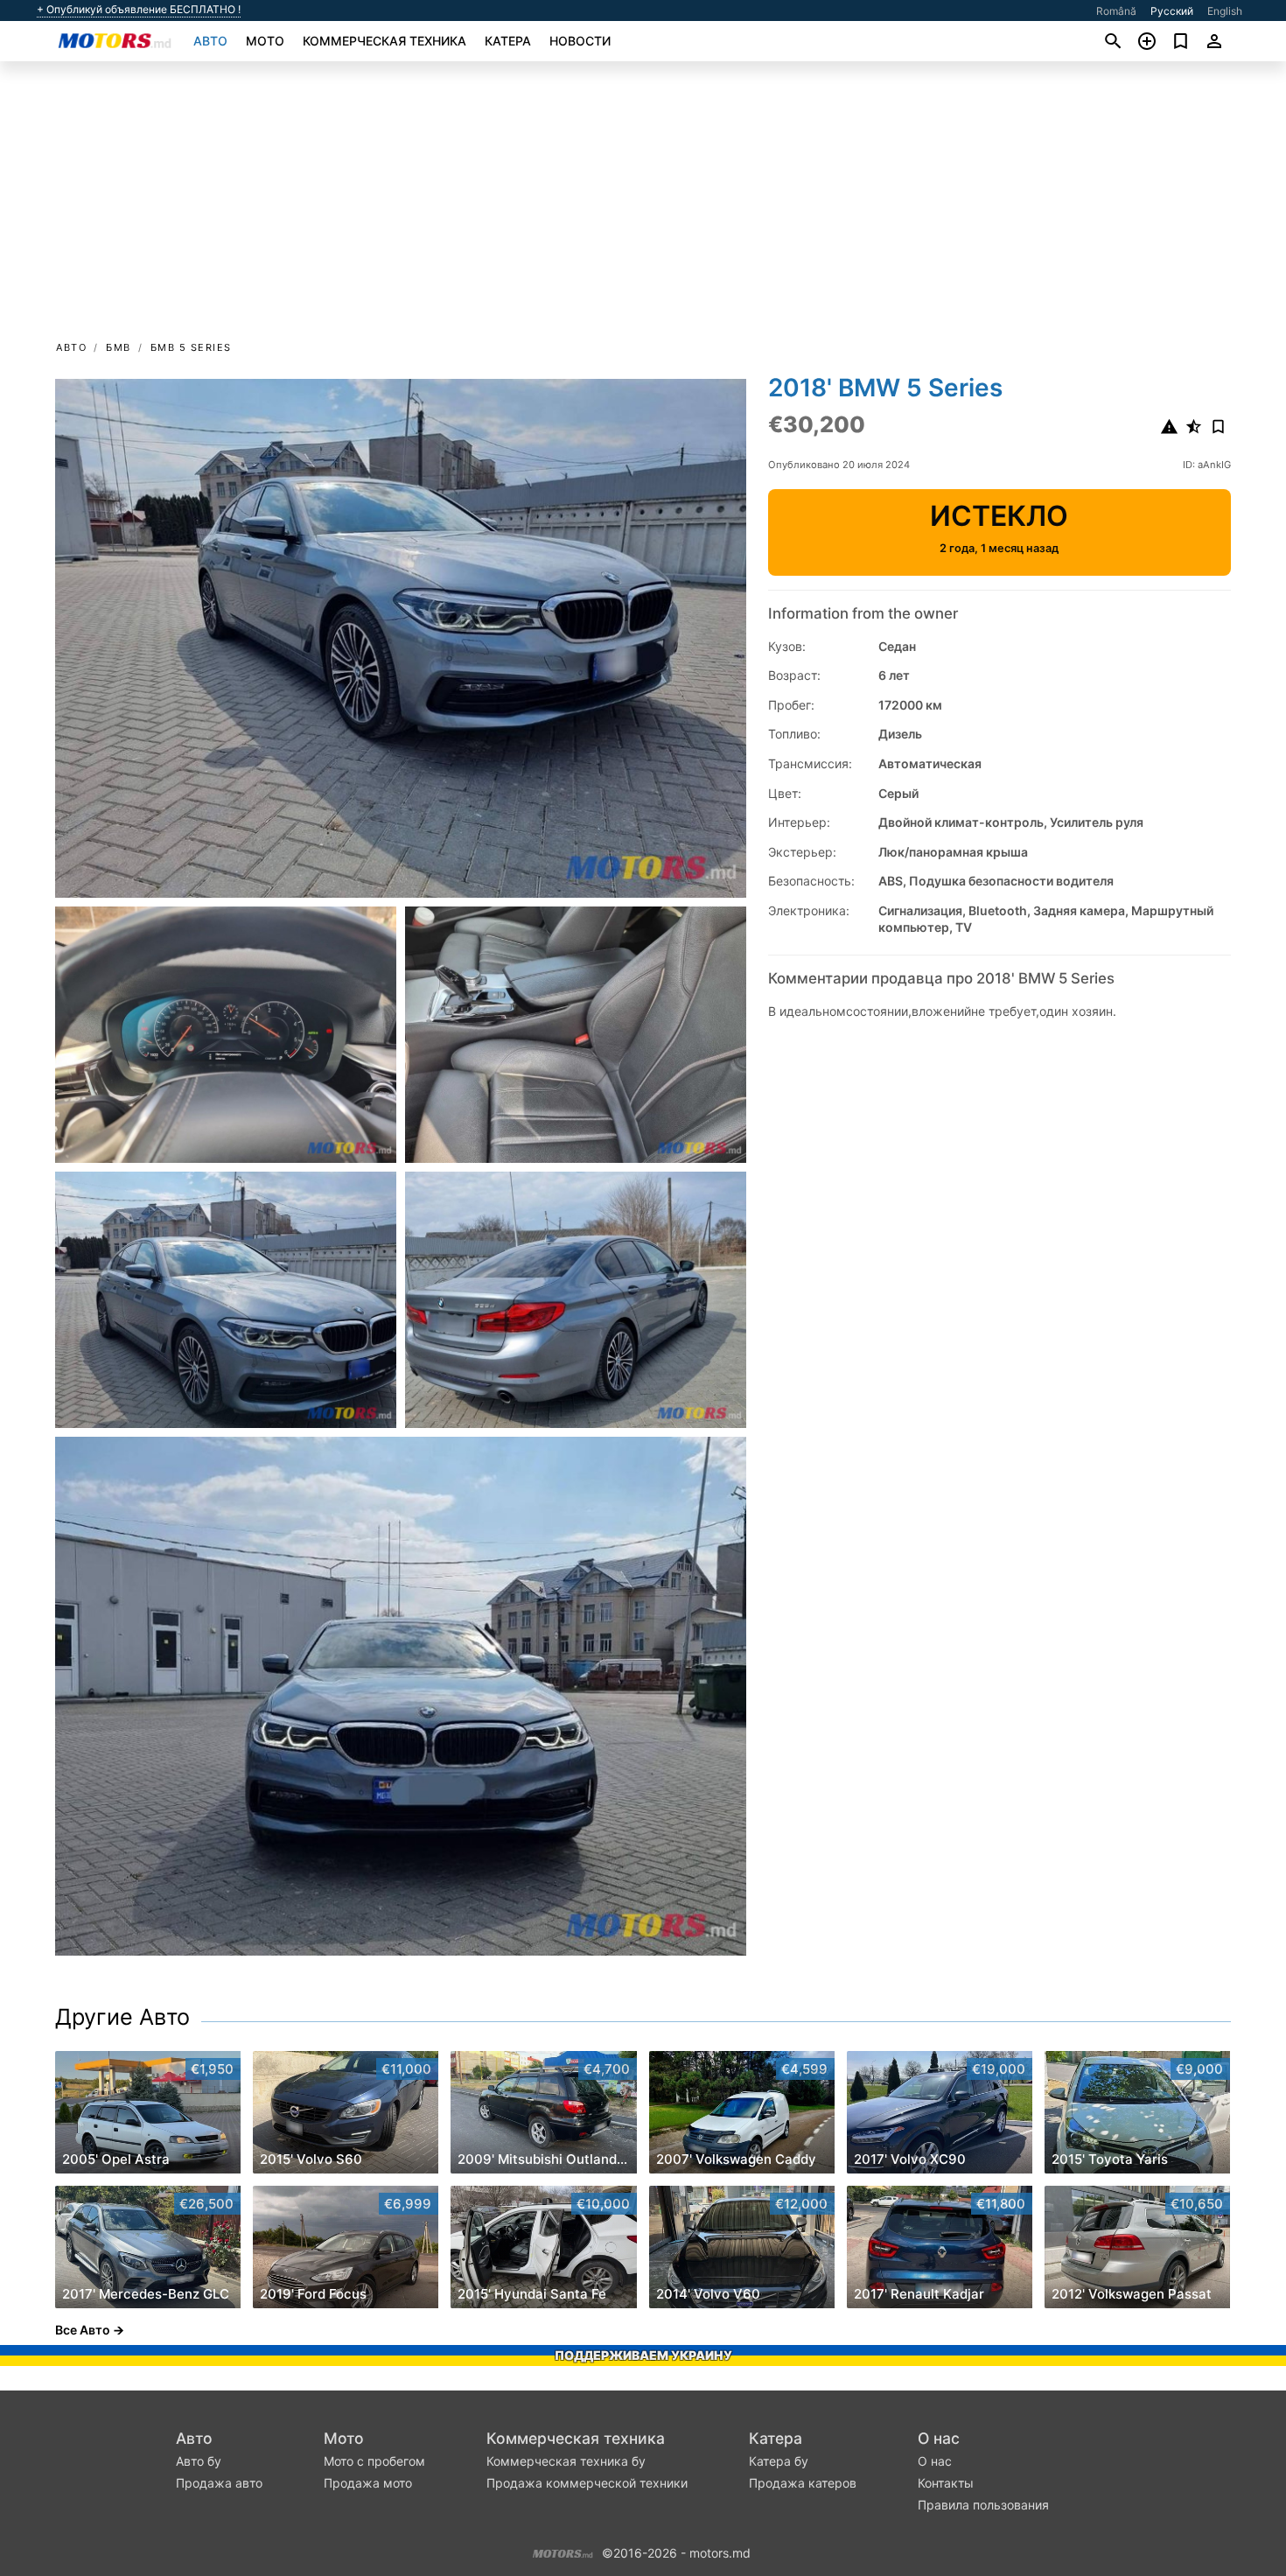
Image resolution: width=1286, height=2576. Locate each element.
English (1225, 11)
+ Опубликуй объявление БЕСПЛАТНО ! (139, 10)
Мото (265, 41)
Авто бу (199, 2461)
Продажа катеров (803, 2483)
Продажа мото (368, 2483)
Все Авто (83, 2330)
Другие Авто (122, 2017)
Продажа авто (219, 2483)
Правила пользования (983, 2505)
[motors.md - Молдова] (563, 2551)
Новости (580, 41)
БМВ (119, 347)
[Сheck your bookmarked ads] (1181, 41)
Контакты (946, 2483)
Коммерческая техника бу (566, 2461)
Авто (210, 41)
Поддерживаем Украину (643, 2355)
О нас (939, 2438)
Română (1116, 11)
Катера (508, 41)
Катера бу (779, 2461)
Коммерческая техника (384, 41)
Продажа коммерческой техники (587, 2483)
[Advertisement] (643, 206)
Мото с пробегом (374, 2461)
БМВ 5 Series (191, 347)
